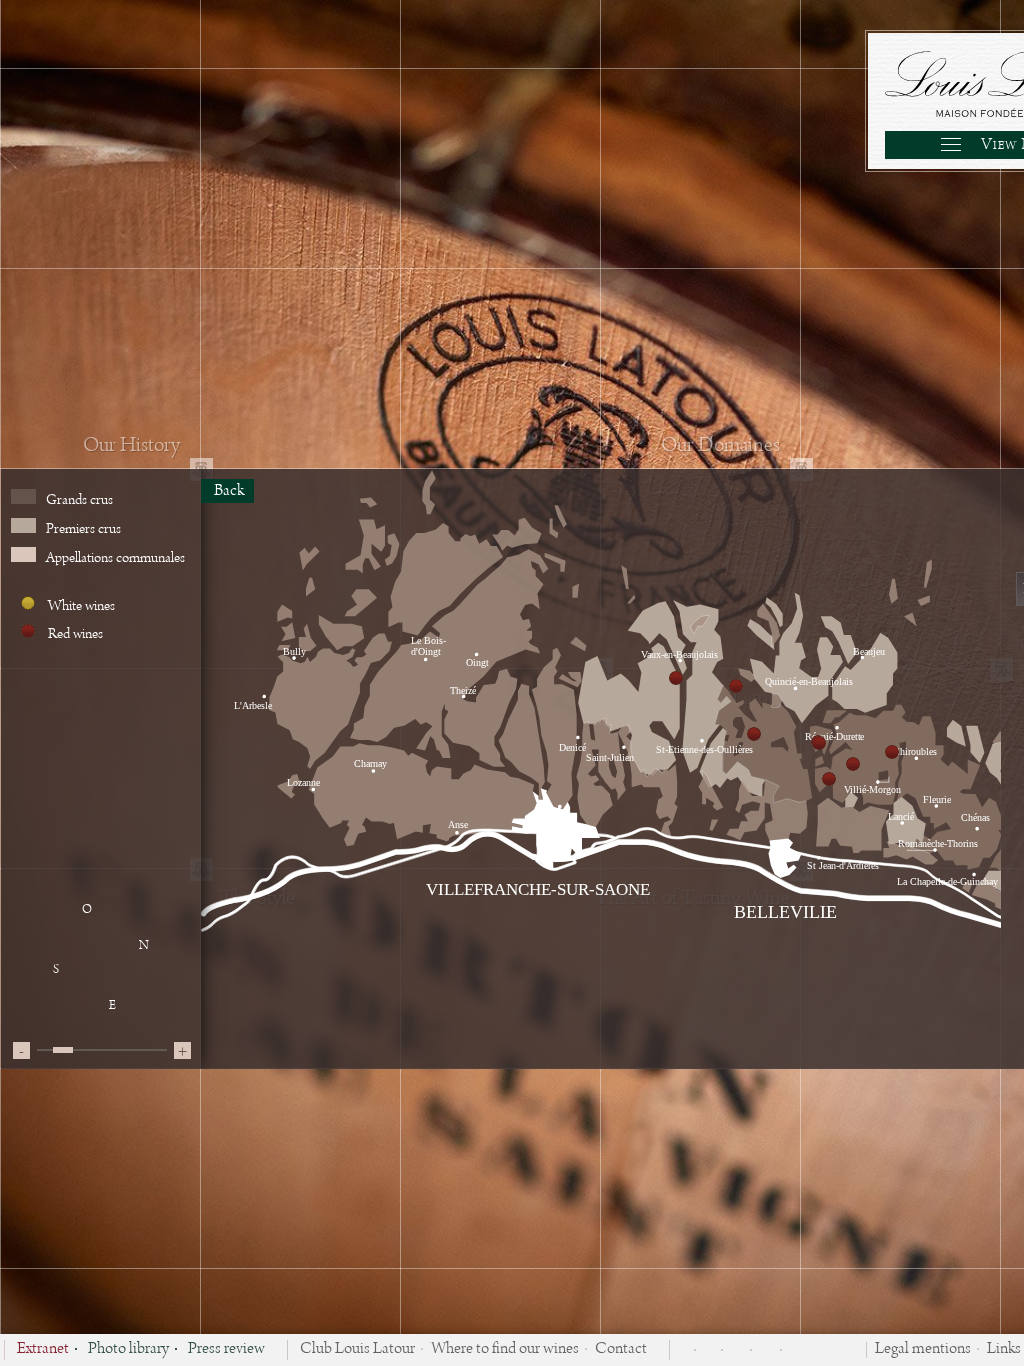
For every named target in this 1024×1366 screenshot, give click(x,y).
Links (1004, 1350)
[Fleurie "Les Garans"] (819, 743)
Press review (226, 1350)
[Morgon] (754, 734)
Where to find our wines (505, 1350)
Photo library (128, 1350)
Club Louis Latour (357, 1350)
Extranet (43, 1350)
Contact (621, 1350)
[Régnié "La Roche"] (736, 686)
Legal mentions (923, 1350)
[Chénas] (853, 764)
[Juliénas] (892, 752)
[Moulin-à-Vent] (829, 779)
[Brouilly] (676, 678)
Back (227, 491)
